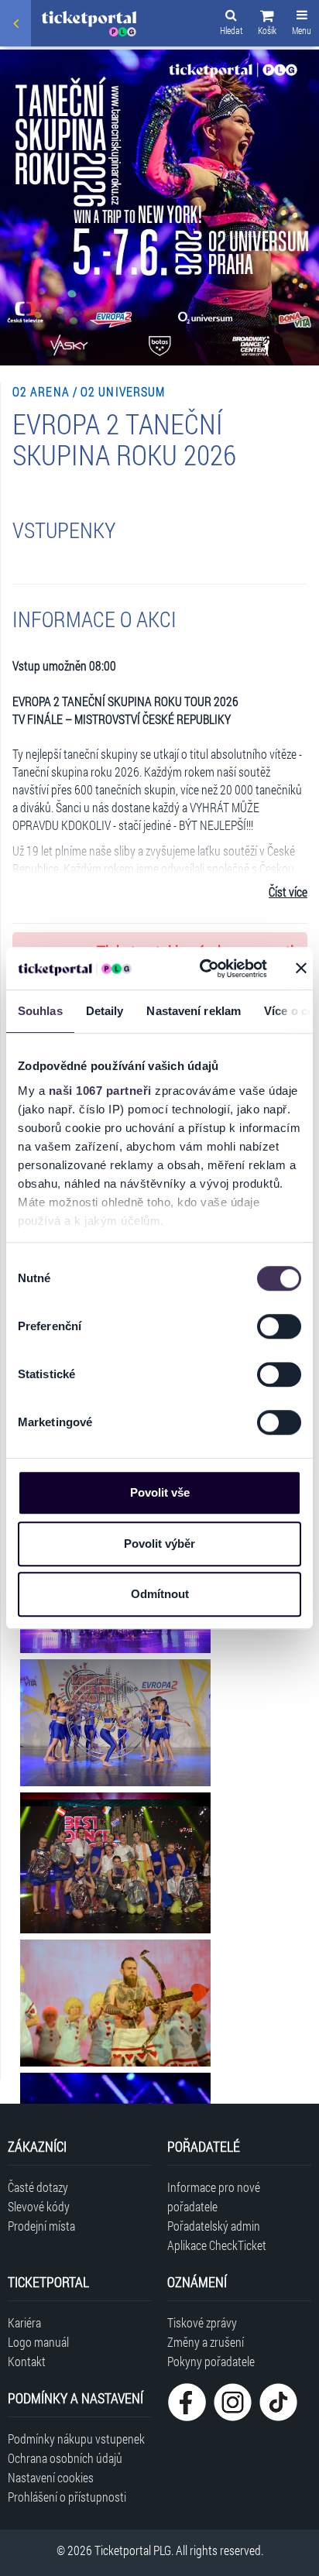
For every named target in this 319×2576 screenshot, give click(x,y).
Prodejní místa (41, 2226)
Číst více (288, 892)
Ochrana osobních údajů (65, 2458)
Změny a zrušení (206, 2342)
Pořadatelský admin (214, 2226)
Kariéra (24, 2322)
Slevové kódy (39, 2206)
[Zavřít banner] (301, 969)
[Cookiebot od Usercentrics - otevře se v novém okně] (202, 969)
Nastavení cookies (51, 2477)
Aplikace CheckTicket (217, 2245)
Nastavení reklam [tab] (194, 1011)
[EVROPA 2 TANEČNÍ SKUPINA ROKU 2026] (115, 1723)
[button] (267, 25)
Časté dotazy (38, 2187)
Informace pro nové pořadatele (214, 2197)
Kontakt (27, 2361)
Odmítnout (160, 1594)
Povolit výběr (159, 1544)
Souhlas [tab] (40, 1011)
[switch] (279, 1326)
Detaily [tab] (105, 1011)
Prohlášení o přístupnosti (67, 2497)
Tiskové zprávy (202, 2322)
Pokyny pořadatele (211, 2361)
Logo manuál (38, 2342)
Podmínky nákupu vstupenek (76, 2439)
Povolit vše (160, 1492)
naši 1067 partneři (100, 1091)
